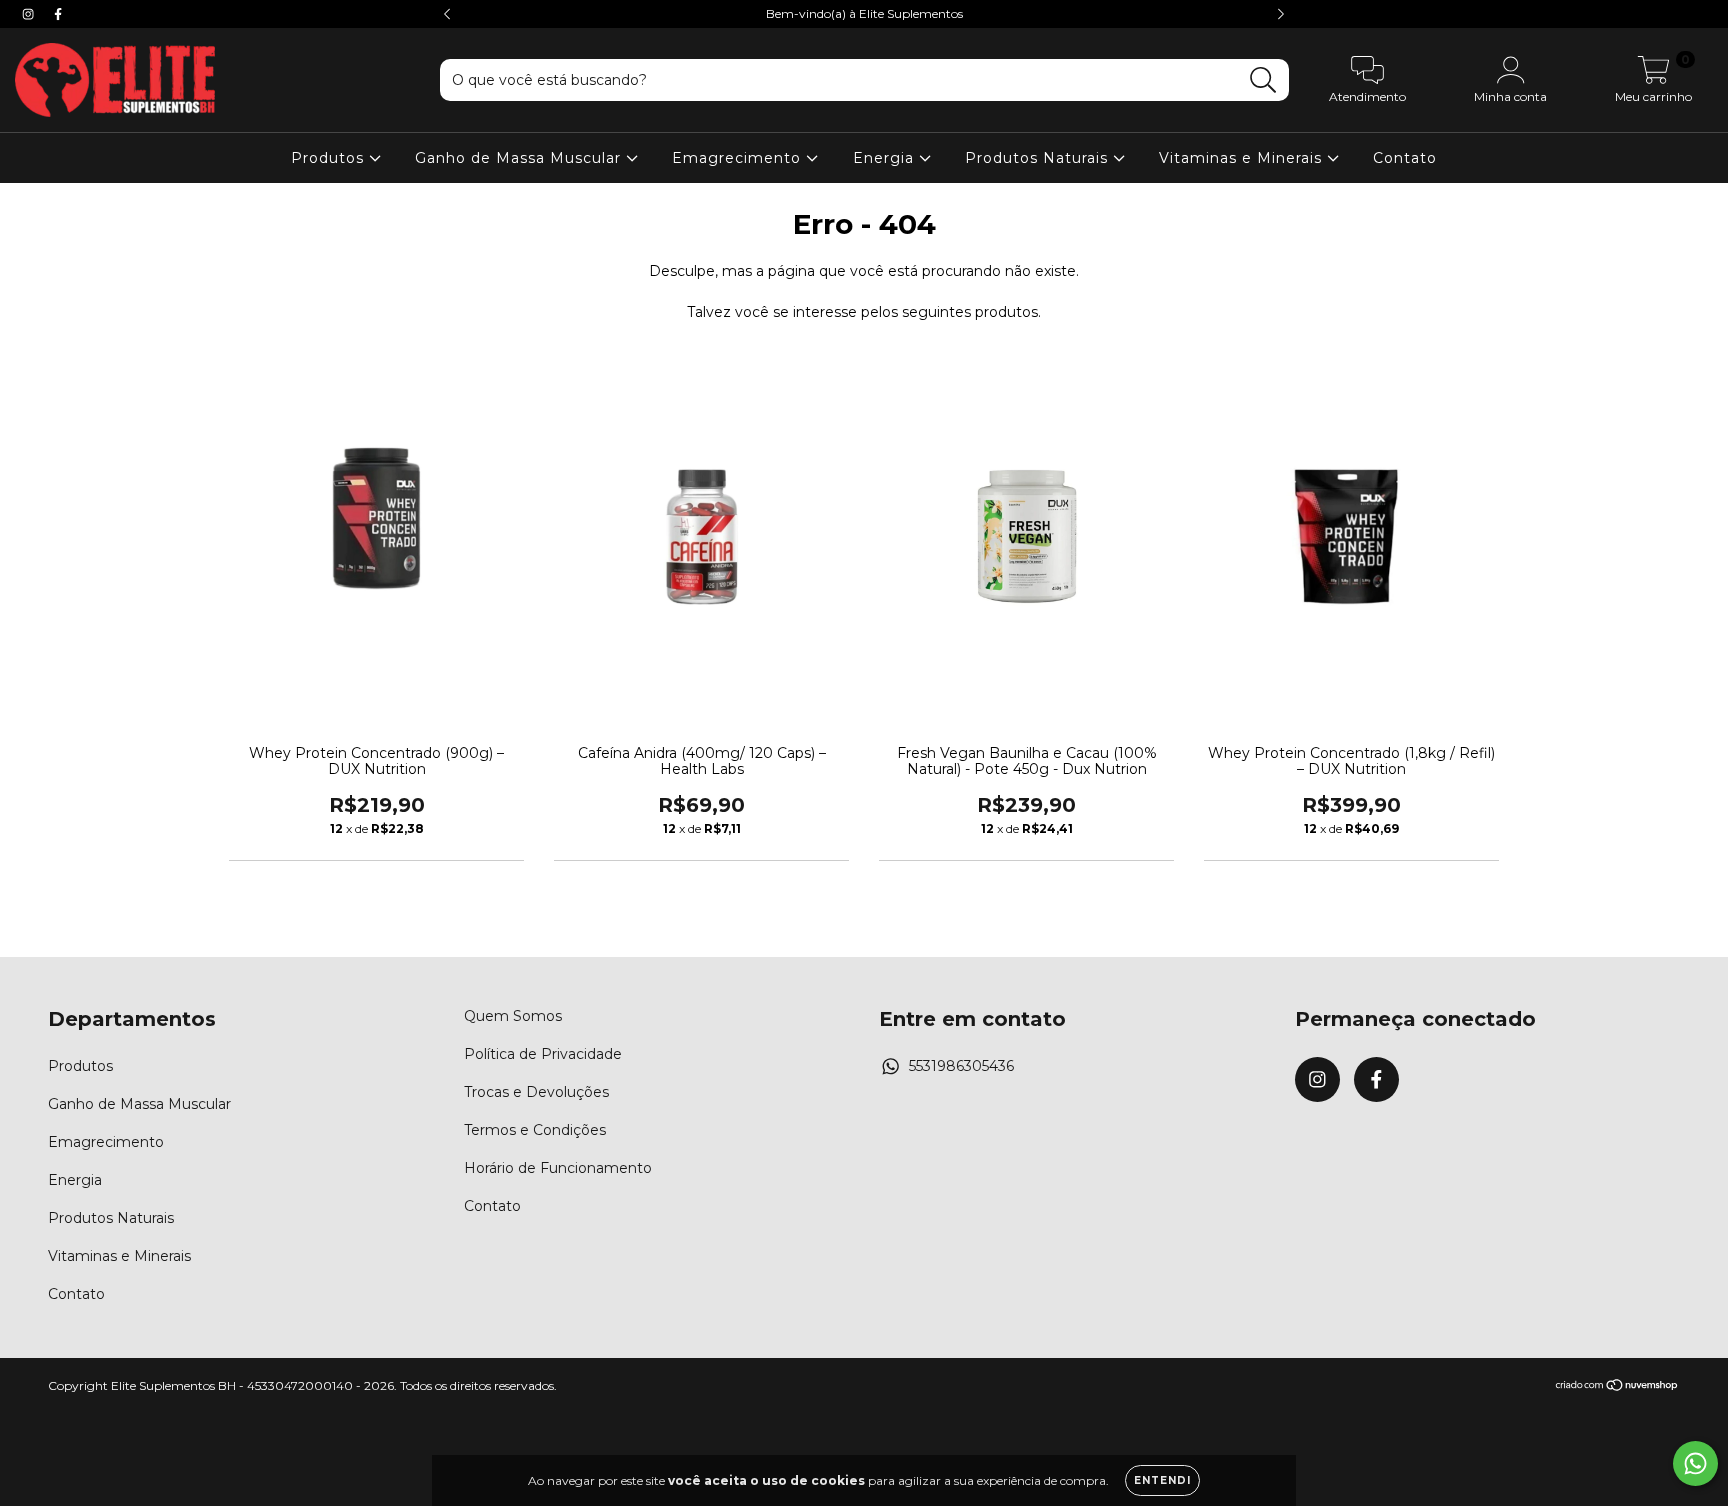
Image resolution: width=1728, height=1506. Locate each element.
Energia (886, 158)
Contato (1405, 158)
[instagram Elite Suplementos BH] (30, 14)
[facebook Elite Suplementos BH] (58, 14)
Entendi (1162, 1480)
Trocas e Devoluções (536, 1092)
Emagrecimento (739, 158)
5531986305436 (961, 1066)
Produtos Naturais (1039, 158)
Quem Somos (513, 1016)
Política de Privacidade (543, 1054)
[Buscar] (1263, 80)
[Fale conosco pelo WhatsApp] (1695, 1463)
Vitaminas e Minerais (1243, 158)
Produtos (330, 158)
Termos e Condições (535, 1130)
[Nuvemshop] (1617, 1387)
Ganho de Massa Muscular (520, 158)
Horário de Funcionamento (558, 1168)
